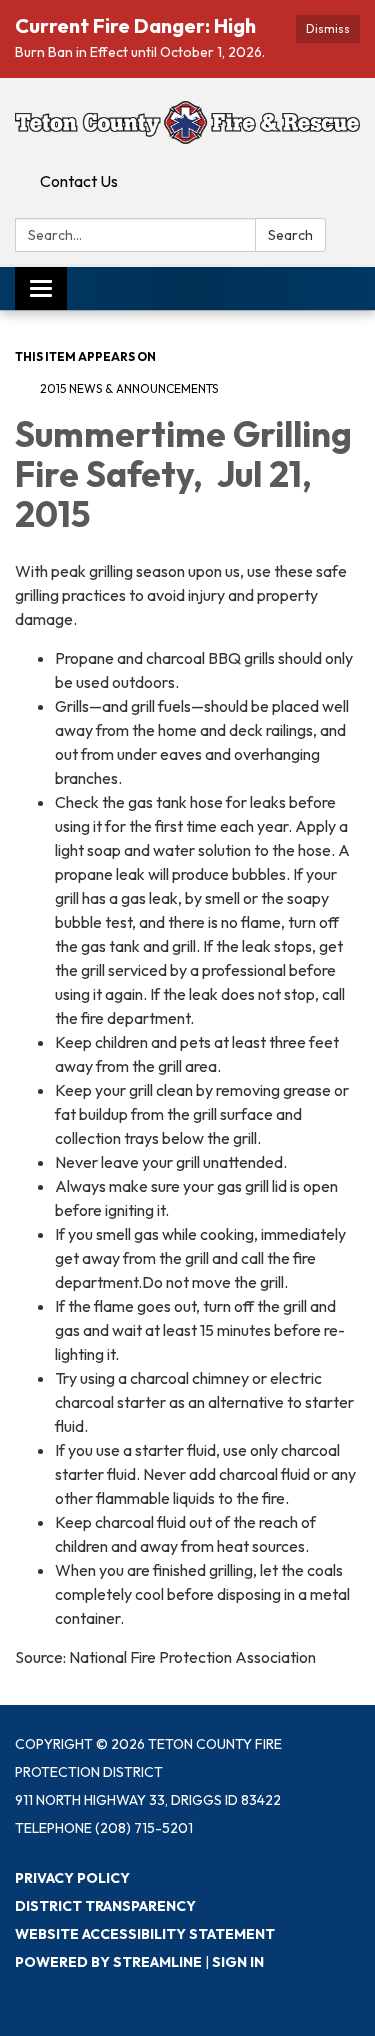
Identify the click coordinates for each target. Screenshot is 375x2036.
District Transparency (105, 1906)
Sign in (238, 1962)
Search (290, 235)
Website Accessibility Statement (145, 1934)
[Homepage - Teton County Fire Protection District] (187, 121)
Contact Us (79, 181)
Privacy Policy (72, 1878)
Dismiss (328, 28)
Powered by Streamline (108, 1962)
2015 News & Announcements (129, 388)
